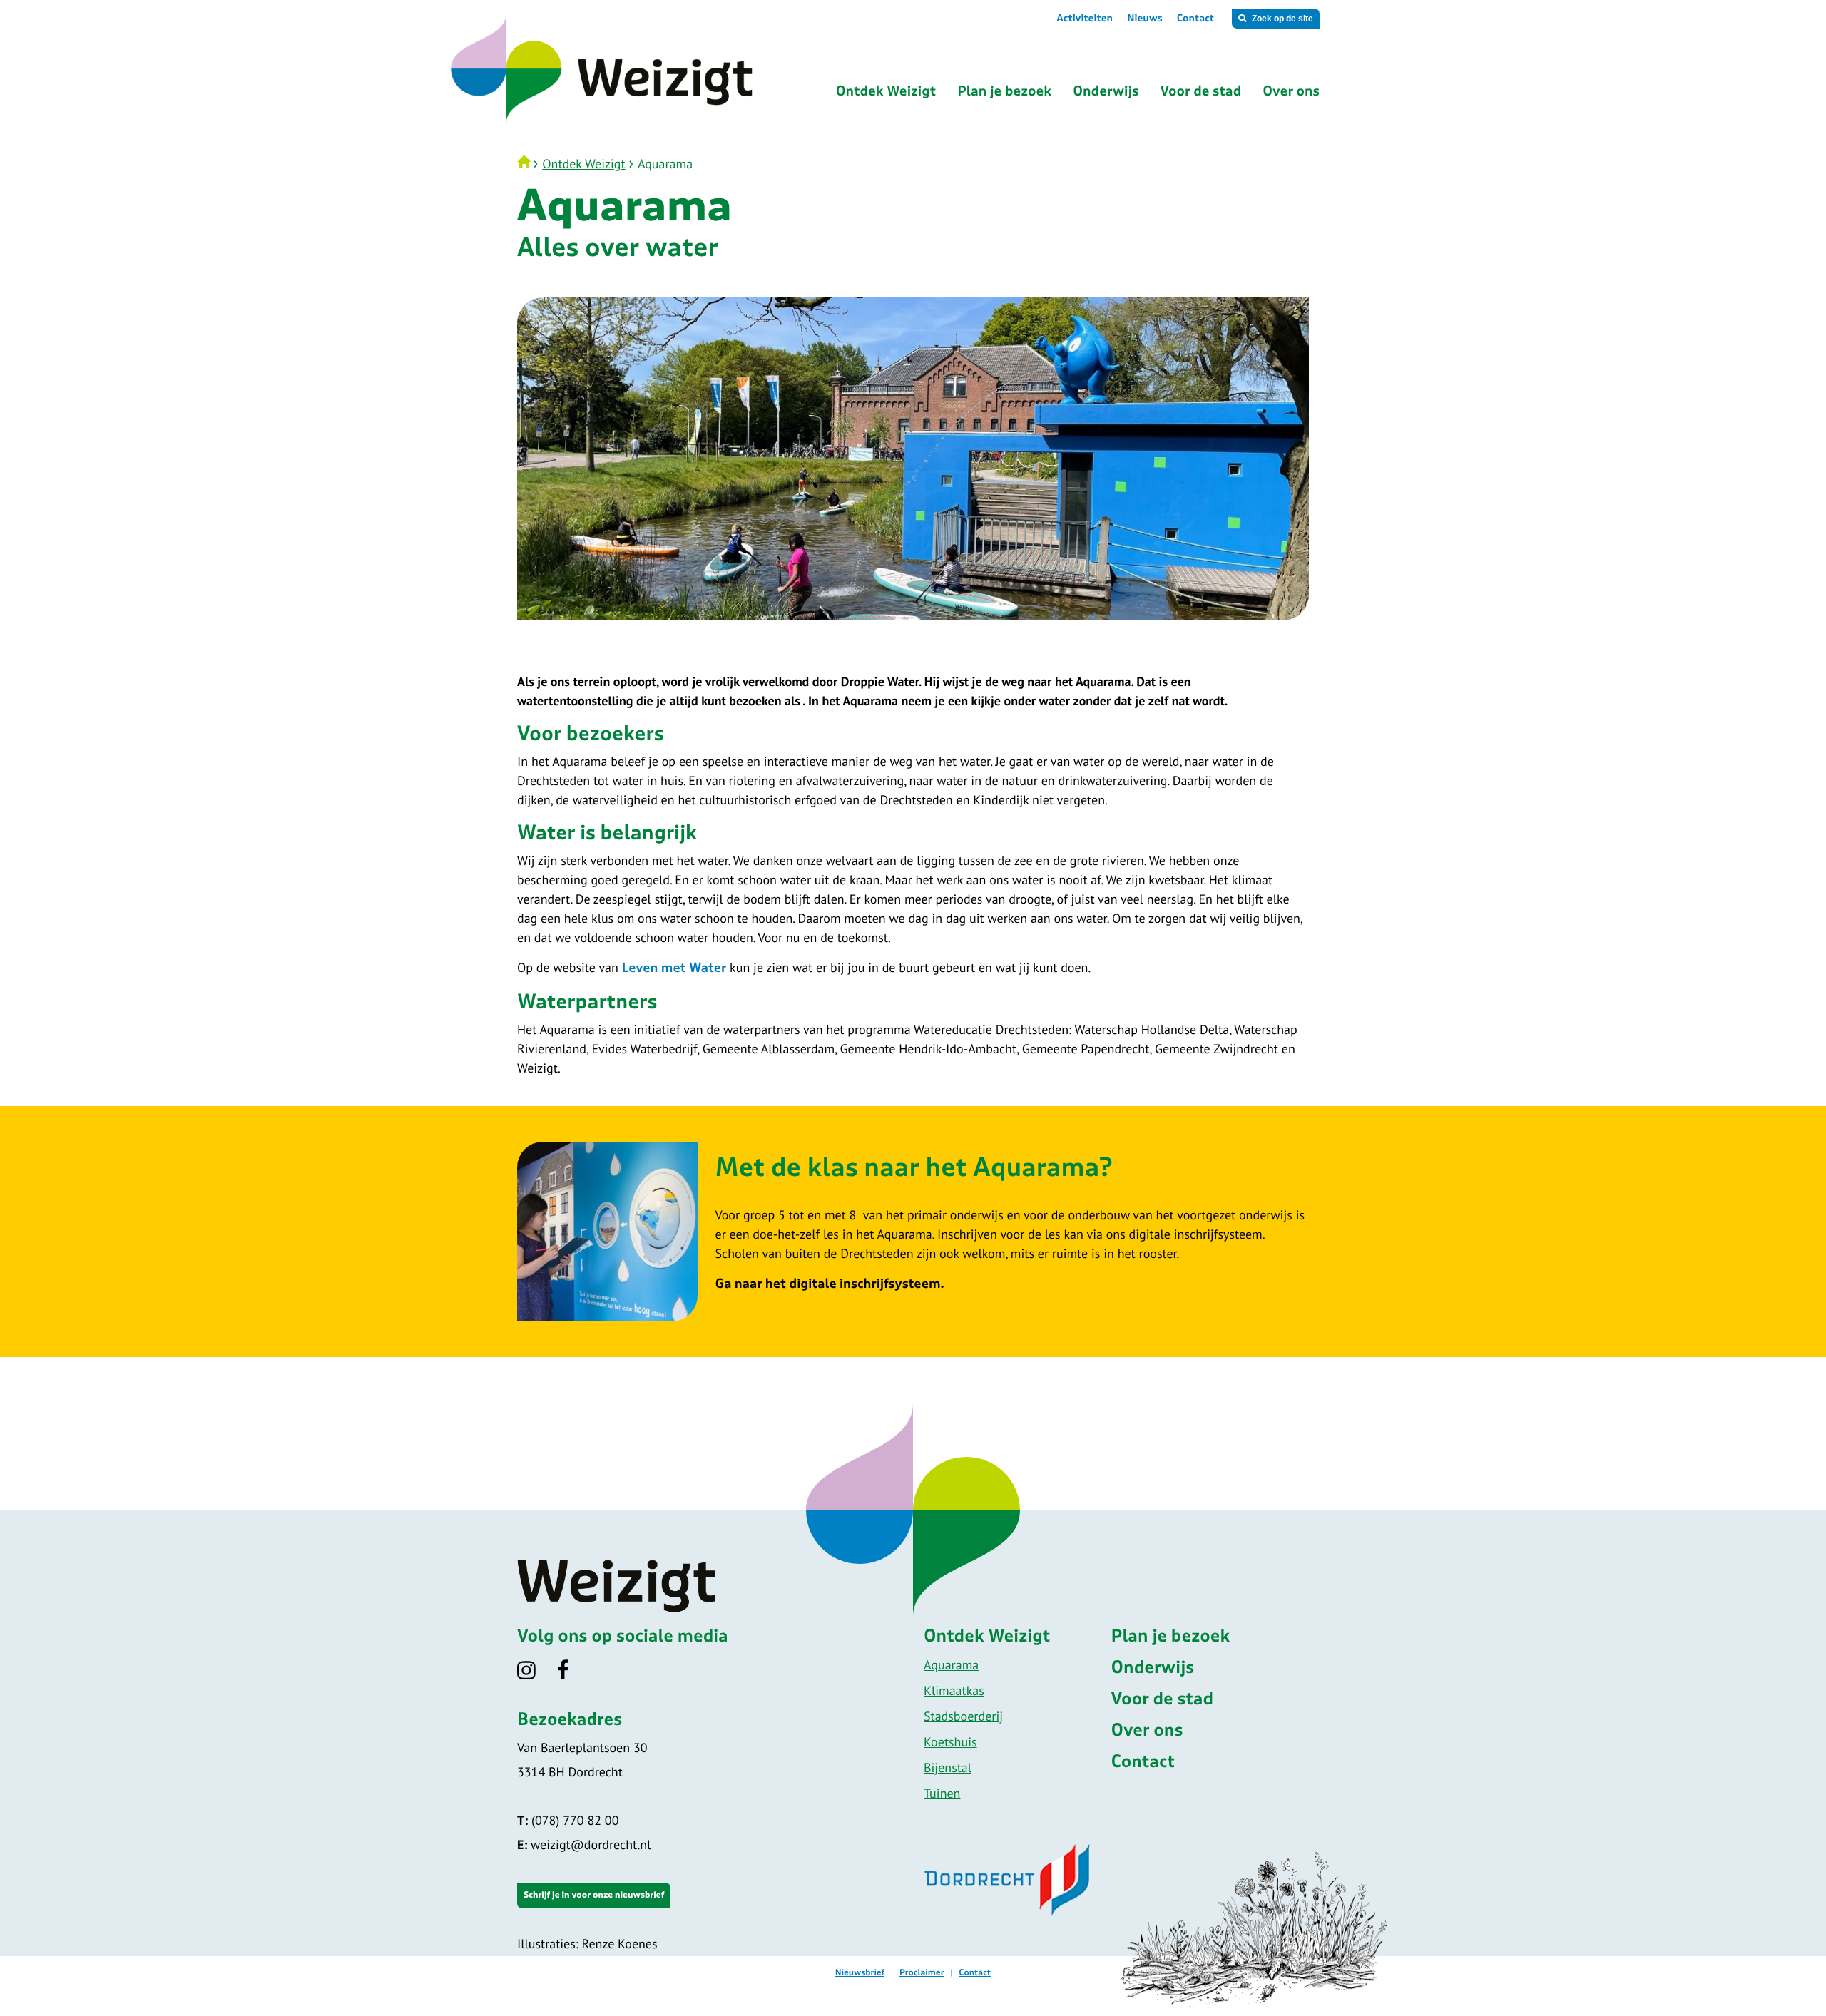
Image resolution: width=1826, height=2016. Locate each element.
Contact (1195, 19)
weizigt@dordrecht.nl (584, 1844)
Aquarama (951, 1665)
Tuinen (942, 1793)
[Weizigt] (658, 121)
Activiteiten (1085, 19)
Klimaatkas (954, 1690)
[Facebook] (572, 1675)
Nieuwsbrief (860, 1973)
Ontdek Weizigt (583, 164)
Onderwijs (1153, 1668)
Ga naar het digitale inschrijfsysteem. (830, 1284)
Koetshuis (950, 1742)
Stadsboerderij (963, 1716)
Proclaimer (922, 1973)
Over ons (1147, 1731)
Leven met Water (674, 968)
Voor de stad (1163, 1699)
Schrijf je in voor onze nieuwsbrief (594, 1895)
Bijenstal (948, 1767)
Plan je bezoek (1171, 1637)
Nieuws (1145, 19)
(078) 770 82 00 (568, 1820)
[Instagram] (535, 1675)
